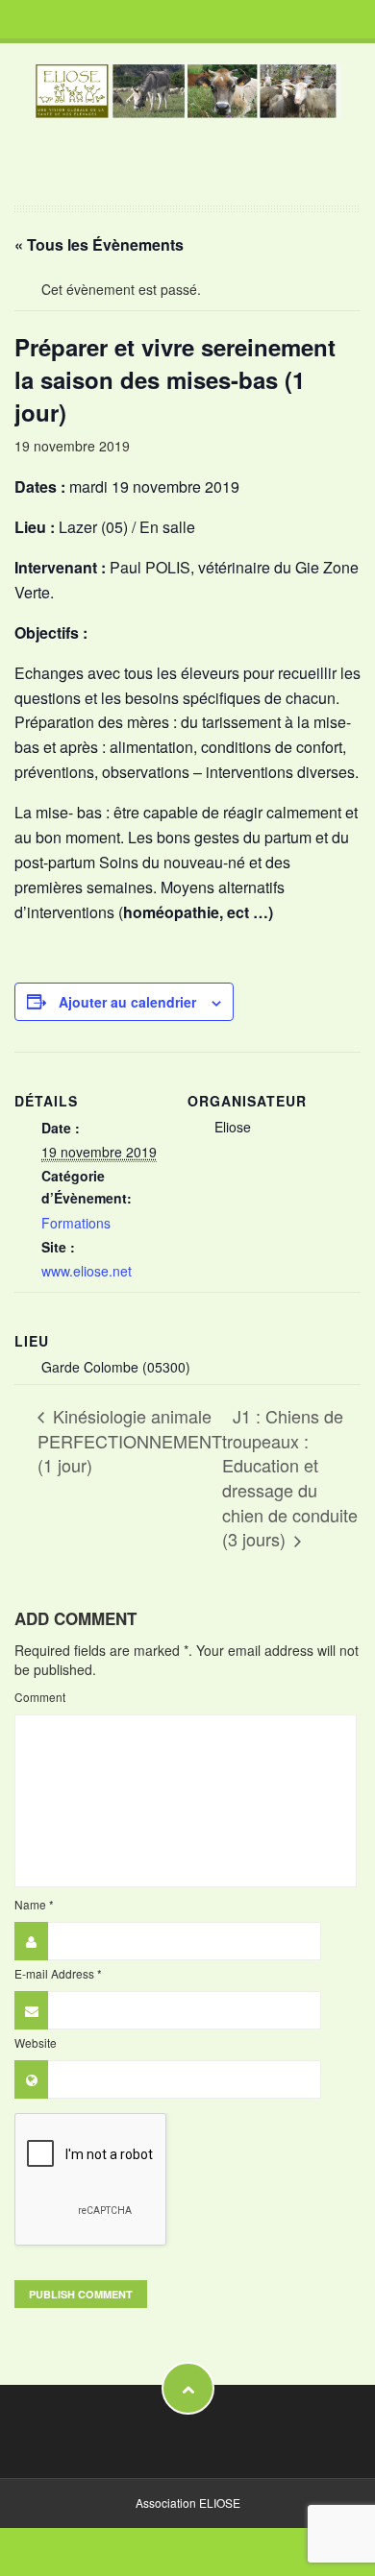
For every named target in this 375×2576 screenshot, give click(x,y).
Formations (76, 1223)
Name (34, 1904)
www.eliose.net (87, 1271)
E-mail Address (58, 1973)
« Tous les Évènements (99, 244)
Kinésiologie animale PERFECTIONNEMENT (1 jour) (130, 1440)
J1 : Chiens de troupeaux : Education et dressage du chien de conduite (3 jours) (290, 1478)
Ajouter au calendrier (127, 1002)
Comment (40, 1697)
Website (36, 2042)
